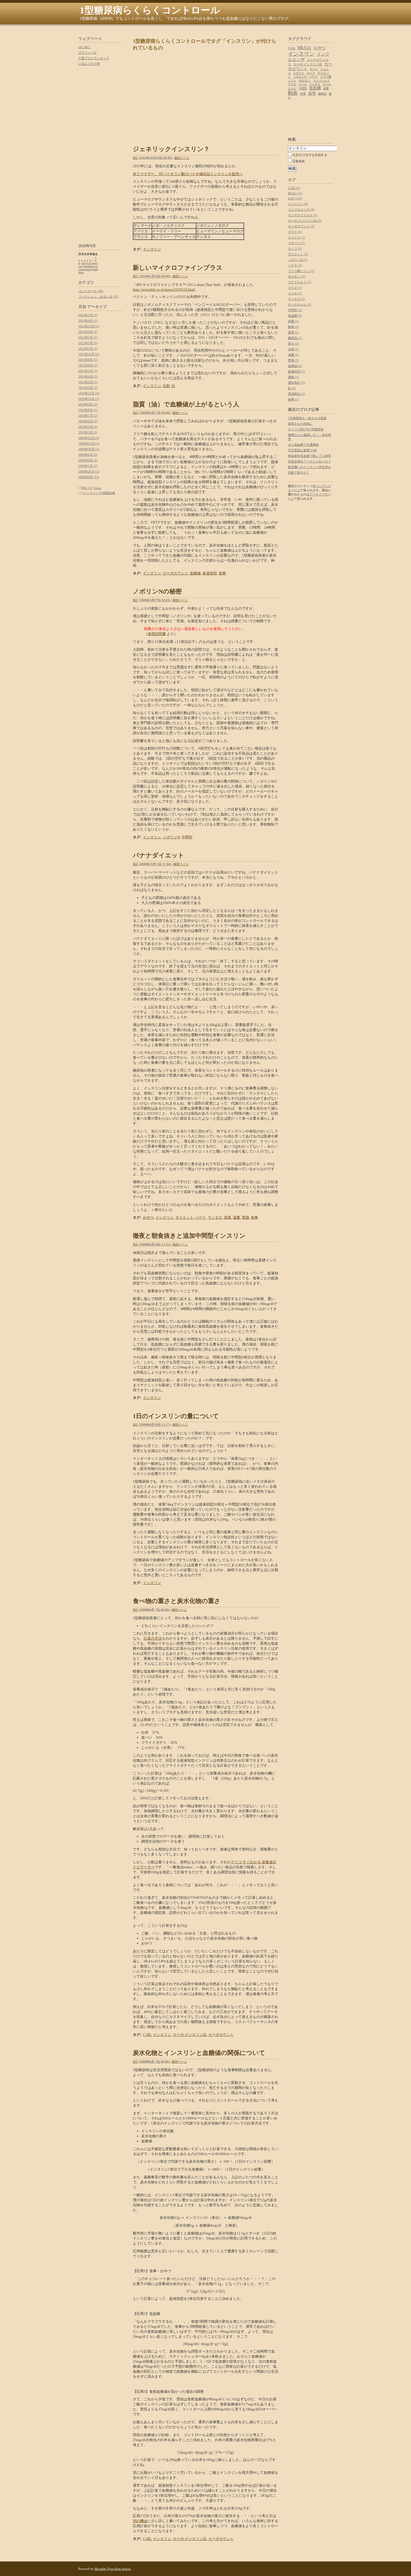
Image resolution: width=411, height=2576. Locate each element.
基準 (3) (293, 332)
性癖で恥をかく (299, 473)
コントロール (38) (91, 291)
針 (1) (292, 388)
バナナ (201, 1217)
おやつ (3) (295, 198)
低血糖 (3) (295, 316)
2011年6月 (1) (88, 365)
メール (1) (295, 293)
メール (303, 84)
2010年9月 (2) (88, 404)
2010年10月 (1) (89, 399)
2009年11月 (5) (89, 443)
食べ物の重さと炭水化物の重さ (177, 1601)
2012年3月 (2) (88, 349)
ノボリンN (171, 837)
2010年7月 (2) (88, 416)
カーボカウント (175, 573)
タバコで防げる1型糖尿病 (306, 429)
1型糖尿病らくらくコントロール (150, 10)
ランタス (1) (297, 299)
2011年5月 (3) (88, 371)
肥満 (245, 1217)
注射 (166, 386)
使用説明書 (157, 634)
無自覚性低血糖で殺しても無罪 (310, 456)
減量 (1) (293, 355)
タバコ (311, 73)
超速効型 (210, 573)
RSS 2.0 (87, 488)
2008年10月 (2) (89, 471)
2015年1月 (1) (88, 315)
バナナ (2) (295, 265)
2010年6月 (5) (88, 421)
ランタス (215, 1217)
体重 (228, 1217)
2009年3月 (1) (88, 466)
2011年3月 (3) (88, 382)
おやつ (148, 1217)
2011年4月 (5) (88, 376)
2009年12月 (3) (89, 438)
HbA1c (304, 48)
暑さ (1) (293, 344)
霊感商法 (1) (297, 394)
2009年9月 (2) (88, 455)
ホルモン (305, 80)
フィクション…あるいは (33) (98, 297)
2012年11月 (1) (89, 326)
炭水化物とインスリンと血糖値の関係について (199, 2053)
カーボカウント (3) (301, 226)
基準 (312, 93)
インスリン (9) (298, 204)
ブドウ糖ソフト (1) (301, 271)
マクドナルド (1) (300, 282)
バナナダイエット (159, 855)
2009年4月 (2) (88, 460)
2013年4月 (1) (88, 321)
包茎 (303, 94)
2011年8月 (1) (88, 360)
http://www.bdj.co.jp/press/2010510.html (164, 289)
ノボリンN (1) (298, 260)
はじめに (84, 47)
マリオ (292, 84)
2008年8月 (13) (89, 477)
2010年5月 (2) (88, 427)
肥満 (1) (293, 360)
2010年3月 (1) (88, 432)
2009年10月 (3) (89, 449)
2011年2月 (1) (88, 388)
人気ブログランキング (94, 58)
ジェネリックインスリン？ (171, 149)
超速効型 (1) (297, 371)
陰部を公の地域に (300, 424)
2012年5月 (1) (88, 343)
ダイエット (184, 1217)
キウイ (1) (295, 232)
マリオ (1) (295, 288)
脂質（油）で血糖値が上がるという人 (186, 404)
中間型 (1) (295, 310)
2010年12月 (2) (89, 393)
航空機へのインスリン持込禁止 (310, 467)
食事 (222, 573)
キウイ (314, 69)
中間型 (187, 837)
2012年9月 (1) (88, 332)
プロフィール (88, 53)
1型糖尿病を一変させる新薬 (307, 418)
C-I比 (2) (294, 188)
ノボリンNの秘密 (157, 591)
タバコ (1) (295, 249)
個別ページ (182, 158)
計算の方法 (153, 1638)
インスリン (152, 249)
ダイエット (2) (298, 254)
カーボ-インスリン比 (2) (305, 221)
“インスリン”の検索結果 (98, 493)
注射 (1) (293, 349)
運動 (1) (293, 377)
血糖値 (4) (295, 366)
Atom (98, 488)
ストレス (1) (297, 237)
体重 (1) (293, 321)
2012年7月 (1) (88, 337)
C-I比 (147, 2035)
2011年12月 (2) (89, 354)
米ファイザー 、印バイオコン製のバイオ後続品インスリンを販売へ (188, 174)
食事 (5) (293, 399)
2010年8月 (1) (88, 410)
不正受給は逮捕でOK (303, 450)
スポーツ (299, 73)
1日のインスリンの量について (176, 1416)
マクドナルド (322, 81)
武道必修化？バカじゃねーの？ (310, 461)
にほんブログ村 (89, 64)
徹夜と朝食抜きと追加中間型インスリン (189, 1236)
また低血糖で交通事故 (303, 445)
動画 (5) (293, 327)
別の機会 (140, 2521)
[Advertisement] (206, 29)
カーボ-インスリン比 (190, 2035)
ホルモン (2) (297, 276)
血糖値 (195, 573)
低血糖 (315, 88)
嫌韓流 (322, 94)
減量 (237, 1217)
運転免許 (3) (297, 383)
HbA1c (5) (295, 193)
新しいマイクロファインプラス (178, 268)
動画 (293, 93)
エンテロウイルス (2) (303, 215)
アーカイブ (97, 307)
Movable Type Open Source (113, 2569)
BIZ (135, 158)
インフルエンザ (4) (301, 209)
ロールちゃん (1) (300, 304)
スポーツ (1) (297, 243)
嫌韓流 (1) (295, 338)
